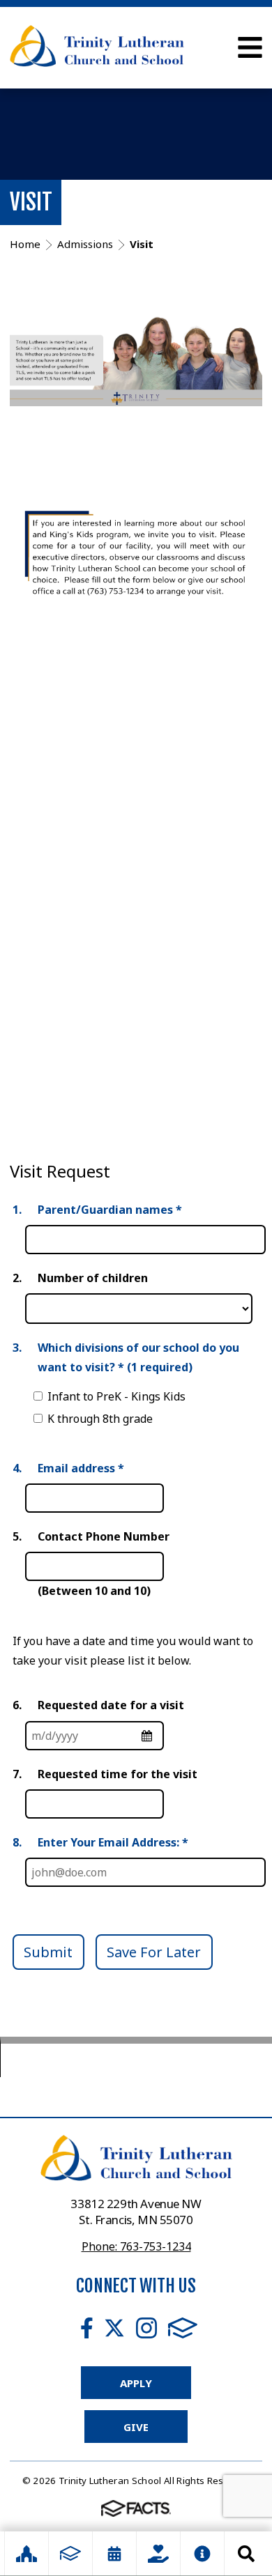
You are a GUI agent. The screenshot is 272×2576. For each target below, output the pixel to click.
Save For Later (154, 1952)
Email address (81, 1468)
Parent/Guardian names (110, 1210)
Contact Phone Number (104, 1536)
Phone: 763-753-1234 (136, 2246)
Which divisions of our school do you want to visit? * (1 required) (138, 1357)
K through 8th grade (100, 1419)
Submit (48, 1952)
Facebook (87, 2328)
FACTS (183, 2328)
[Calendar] (114, 2554)
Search (246, 2554)
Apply (136, 2383)
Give (136, 2427)
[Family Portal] (70, 2554)
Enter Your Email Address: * (113, 1842)
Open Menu (250, 47)
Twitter (114, 2328)
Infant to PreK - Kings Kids (116, 1396)
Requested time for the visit (118, 1774)
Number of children (93, 1278)
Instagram (146, 2328)
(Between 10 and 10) (94, 1591)
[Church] (27, 2554)
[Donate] (158, 2554)
